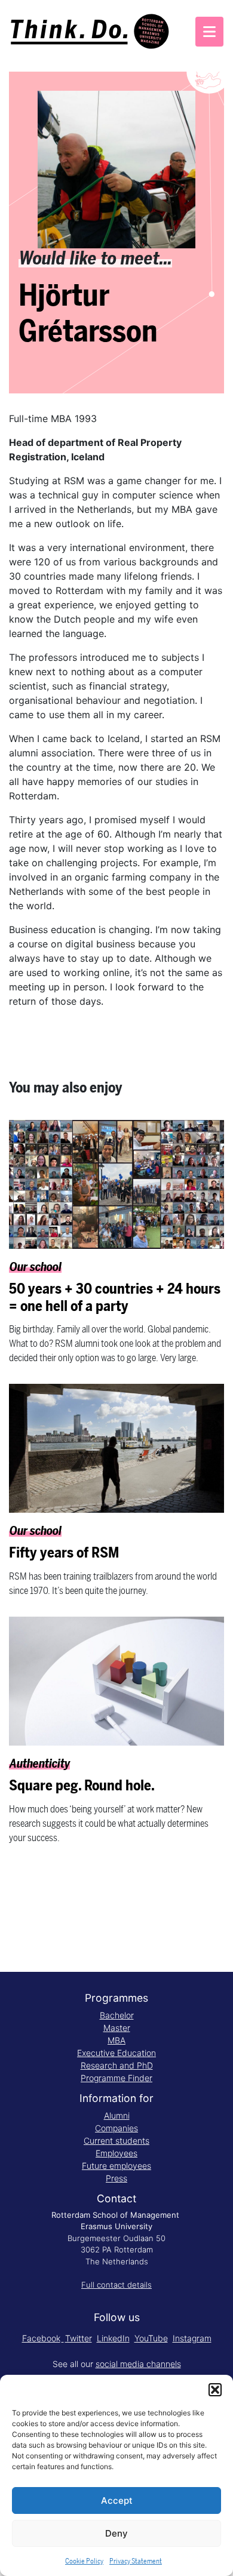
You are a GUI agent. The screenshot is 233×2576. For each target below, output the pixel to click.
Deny (116, 2533)
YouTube (151, 2338)
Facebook (41, 2338)
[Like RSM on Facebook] (63, 2338)
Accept (117, 2500)
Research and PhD (117, 2065)
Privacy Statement (136, 2561)
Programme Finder (116, 2078)
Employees (116, 2153)
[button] (215, 2390)
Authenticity (40, 1764)
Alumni (117, 2115)
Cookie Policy (84, 2561)
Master (117, 2028)
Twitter (79, 2338)
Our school (36, 1267)
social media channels (138, 2364)
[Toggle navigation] (209, 32)
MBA (116, 2040)
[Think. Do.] (91, 32)
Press (116, 2178)
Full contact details (116, 2285)
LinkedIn (113, 2338)
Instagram (192, 2338)
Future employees (116, 2166)
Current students (116, 2140)
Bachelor (117, 2015)
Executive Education (116, 2053)
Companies (116, 2128)
